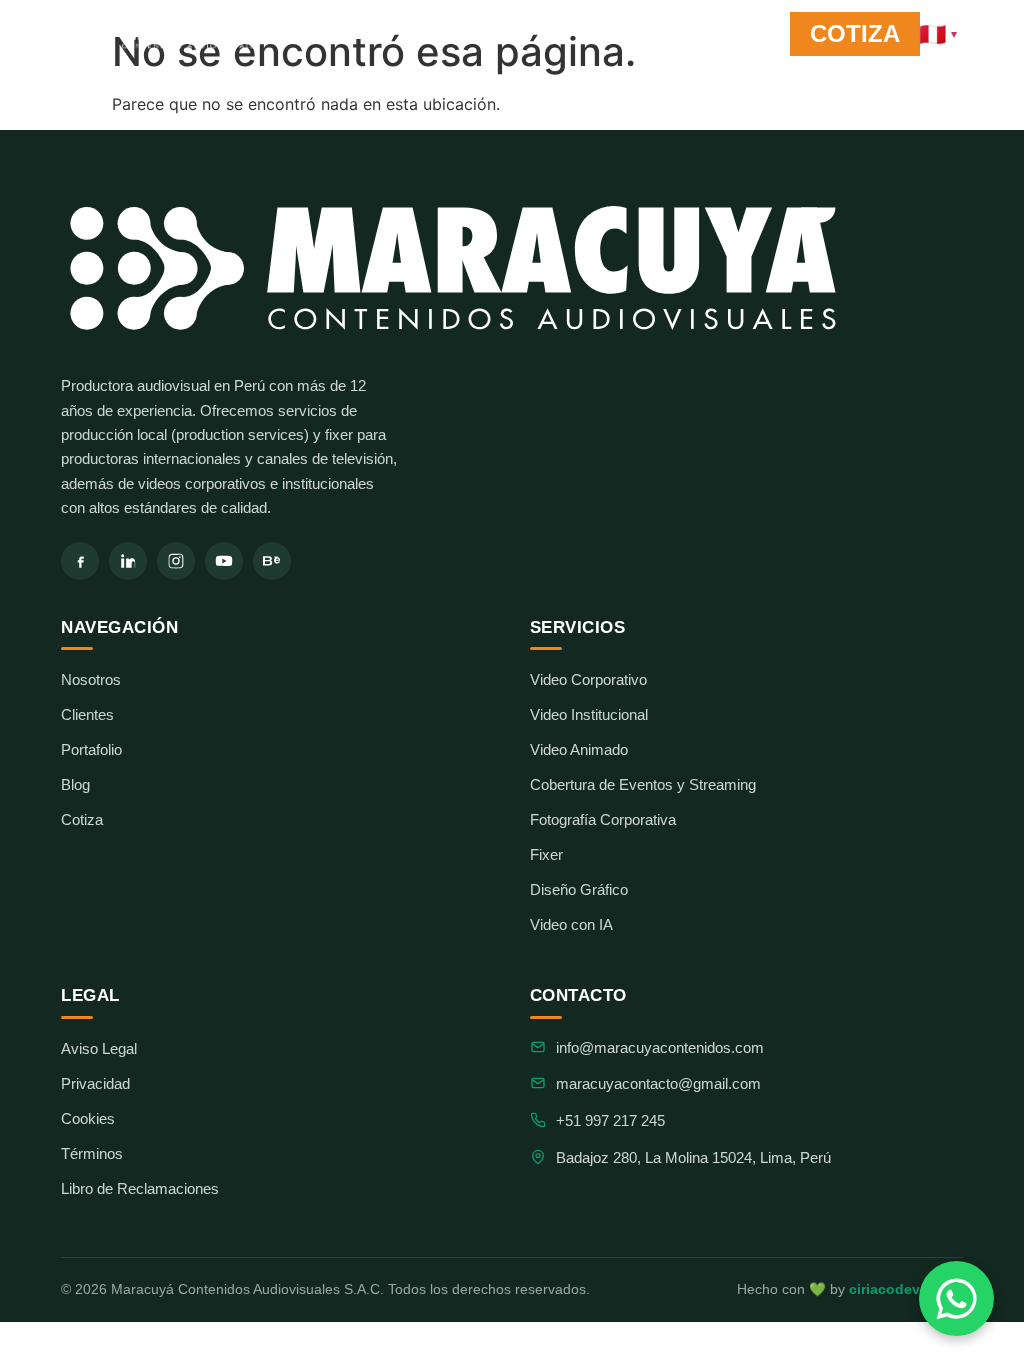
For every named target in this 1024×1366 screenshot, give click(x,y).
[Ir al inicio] (454, 269)
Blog (75, 784)
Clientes (87, 714)
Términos (92, 1153)
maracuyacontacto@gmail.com (658, 1083)
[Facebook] (80, 561)
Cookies (88, 1118)
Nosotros (91, 679)
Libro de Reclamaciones (140, 1188)
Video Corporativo (588, 679)
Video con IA (571, 924)
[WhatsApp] (956, 1298)
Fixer (546, 854)
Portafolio (91, 749)
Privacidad (95, 1083)
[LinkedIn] (128, 561)
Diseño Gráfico (579, 889)
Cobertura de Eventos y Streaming (643, 784)
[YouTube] (224, 561)
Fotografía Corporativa (603, 819)
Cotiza (82, 819)
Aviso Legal (99, 1048)
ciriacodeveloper (906, 1289)
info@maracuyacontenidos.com (660, 1047)
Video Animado (579, 749)
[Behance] (272, 561)
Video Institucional (589, 714)
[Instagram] (176, 561)
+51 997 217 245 (610, 1120)
